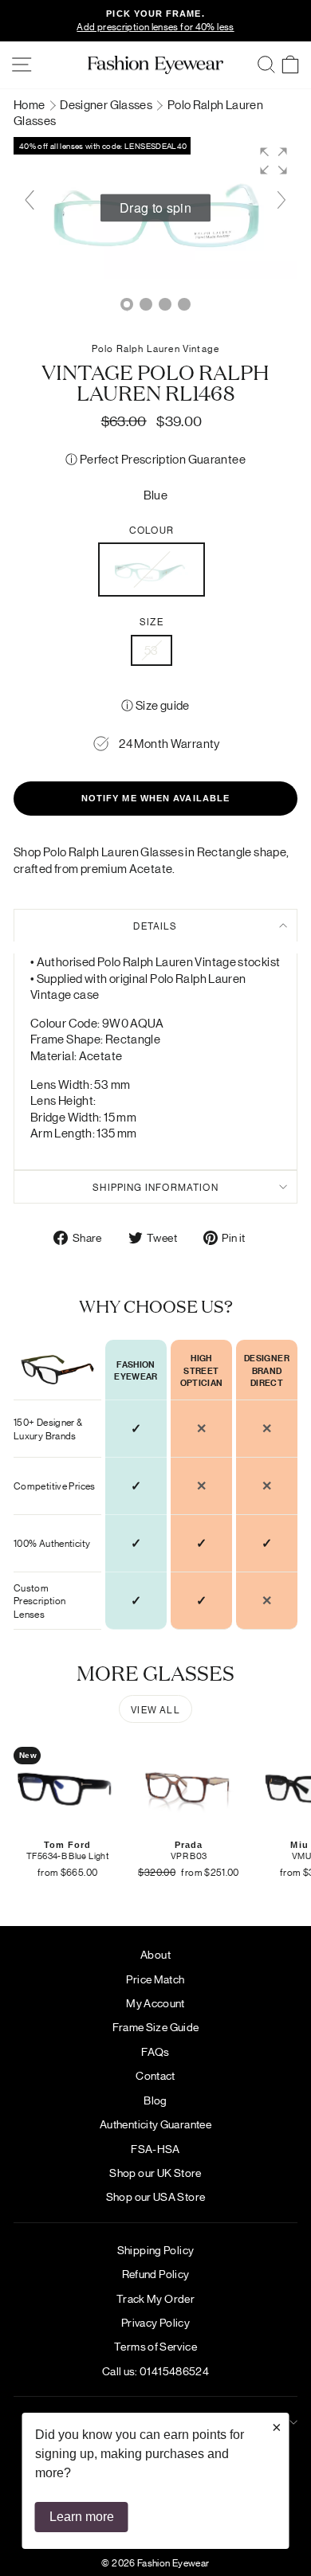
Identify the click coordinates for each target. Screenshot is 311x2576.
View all (155, 1709)
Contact (155, 2075)
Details (155, 925)
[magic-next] (281, 200)
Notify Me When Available (155, 798)
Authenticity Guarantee (155, 2124)
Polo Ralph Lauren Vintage (155, 348)
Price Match (155, 1979)
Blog (155, 2100)
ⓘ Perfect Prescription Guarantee (155, 458)
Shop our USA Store (156, 2196)
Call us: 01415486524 (155, 2370)
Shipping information (155, 1186)
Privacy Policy (155, 2322)
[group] (155, 208)
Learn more (82, 2517)
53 (152, 650)
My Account (155, 2002)
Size (152, 621)
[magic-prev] (30, 200)
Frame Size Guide (156, 2026)
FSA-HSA (155, 2148)
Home (30, 104)
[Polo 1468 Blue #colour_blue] (146, 304)
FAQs (155, 2051)
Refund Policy (156, 2273)
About (155, 1954)
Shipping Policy (156, 2249)
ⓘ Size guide (155, 705)
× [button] (277, 2427)
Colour (152, 530)
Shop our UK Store (155, 2172)
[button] (274, 161)
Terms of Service (155, 2346)
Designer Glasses (107, 104)
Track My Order (155, 2298)
